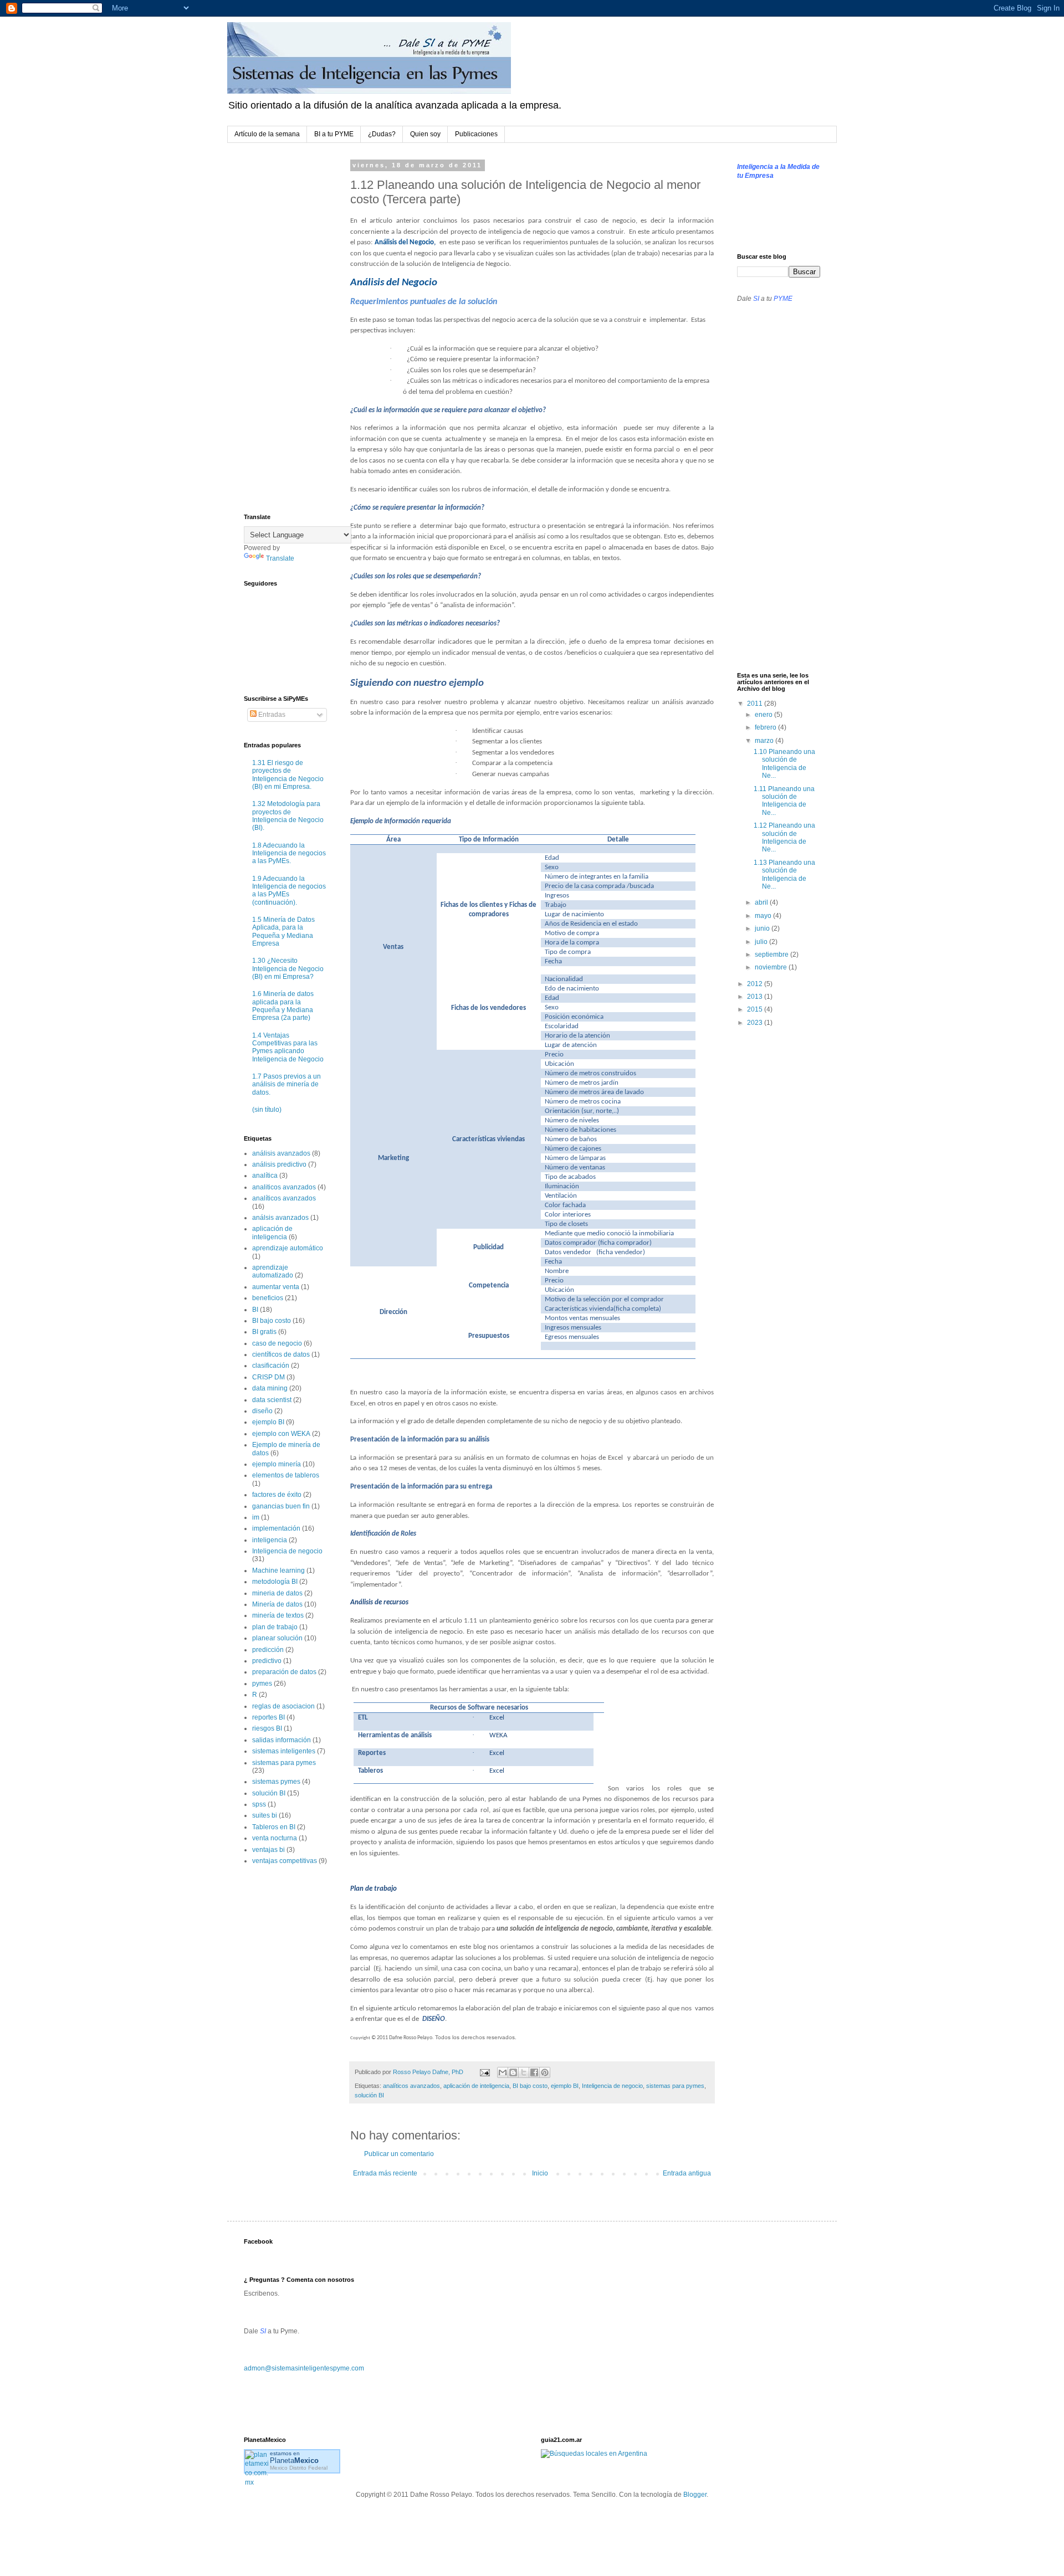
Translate (280, 558)
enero (764, 715)
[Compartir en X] (524, 2072)
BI (255, 1310)
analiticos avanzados (284, 1187)
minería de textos (278, 1615)
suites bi (265, 1815)
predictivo (267, 1661)
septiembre (773, 955)
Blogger (695, 2495)
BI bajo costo (530, 2086)
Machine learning (278, 1571)
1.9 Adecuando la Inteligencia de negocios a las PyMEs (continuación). (289, 891)
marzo (765, 741)
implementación (276, 1528)
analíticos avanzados (411, 2086)
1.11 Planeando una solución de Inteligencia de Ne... (784, 801)
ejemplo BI (565, 2086)
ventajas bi (268, 1850)
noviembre (772, 967)
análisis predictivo (279, 1164)
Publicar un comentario (399, 2154)
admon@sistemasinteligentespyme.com (304, 2368)
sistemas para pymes (675, 2086)
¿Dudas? (382, 134)
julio (762, 942)
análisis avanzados (281, 1153)
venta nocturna (275, 1838)
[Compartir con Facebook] (534, 2072)
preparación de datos (284, 1672)
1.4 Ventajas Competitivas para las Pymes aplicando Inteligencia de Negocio (288, 1047)
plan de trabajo (275, 1627)
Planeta (294, 2460)
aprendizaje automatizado (273, 1271)
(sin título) (267, 1110)
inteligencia (270, 1540)
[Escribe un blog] (513, 2072)
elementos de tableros (286, 1475)
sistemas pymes (276, 1782)
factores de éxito (277, 1495)
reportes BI (268, 1717)
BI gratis (264, 1332)
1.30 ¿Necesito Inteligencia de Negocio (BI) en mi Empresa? (288, 969)
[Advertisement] (288, 329)
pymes (262, 1684)
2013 (756, 997)
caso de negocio (277, 1343)
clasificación (271, 1366)
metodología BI (275, 1582)
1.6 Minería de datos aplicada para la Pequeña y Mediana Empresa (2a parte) (283, 1006)
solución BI (369, 2095)
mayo (764, 916)
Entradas (271, 715)
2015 (756, 1009)
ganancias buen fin (281, 1506)
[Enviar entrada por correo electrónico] (484, 2072)
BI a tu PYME (334, 134)
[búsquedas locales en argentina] (594, 2454)
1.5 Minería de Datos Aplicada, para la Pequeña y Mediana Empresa (283, 932)
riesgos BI (267, 1728)
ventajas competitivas (285, 1861)
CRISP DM (268, 1377)
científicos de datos (281, 1354)
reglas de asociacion (283, 1706)
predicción (268, 1650)
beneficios (268, 1298)
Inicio (540, 2173)
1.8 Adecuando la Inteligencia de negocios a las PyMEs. (289, 853)
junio (763, 928)
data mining (270, 1388)
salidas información (282, 1740)
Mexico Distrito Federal (299, 2468)
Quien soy (425, 134)
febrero (766, 727)
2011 (756, 704)
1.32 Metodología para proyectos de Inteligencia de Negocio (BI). (288, 816)
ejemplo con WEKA (281, 1434)
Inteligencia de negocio (612, 2086)
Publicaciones (476, 134)
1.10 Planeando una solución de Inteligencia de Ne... (784, 764)
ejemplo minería (277, 1464)
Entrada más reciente (385, 2173)
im (256, 1517)
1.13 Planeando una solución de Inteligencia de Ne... (784, 874)
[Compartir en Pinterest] (545, 2072)
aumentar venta (276, 1287)
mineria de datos (277, 1593)
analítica (265, 1176)
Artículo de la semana (267, 134)
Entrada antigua (687, 2173)
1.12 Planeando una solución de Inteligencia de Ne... (784, 837)
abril (762, 902)
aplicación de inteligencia (476, 2086)
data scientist (272, 1400)
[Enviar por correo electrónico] (503, 2072)
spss (259, 1804)
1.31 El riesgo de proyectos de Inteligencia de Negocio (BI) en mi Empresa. (288, 775)
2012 (756, 984)
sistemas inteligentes (284, 1751)
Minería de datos (277, 1604)
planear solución (277, 1638)
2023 (756, 1023)
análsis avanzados (280, 1218)
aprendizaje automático (288, 1248)
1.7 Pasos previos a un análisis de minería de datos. (287, 1084)
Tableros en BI (274, 1827)
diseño (262, 1411)
